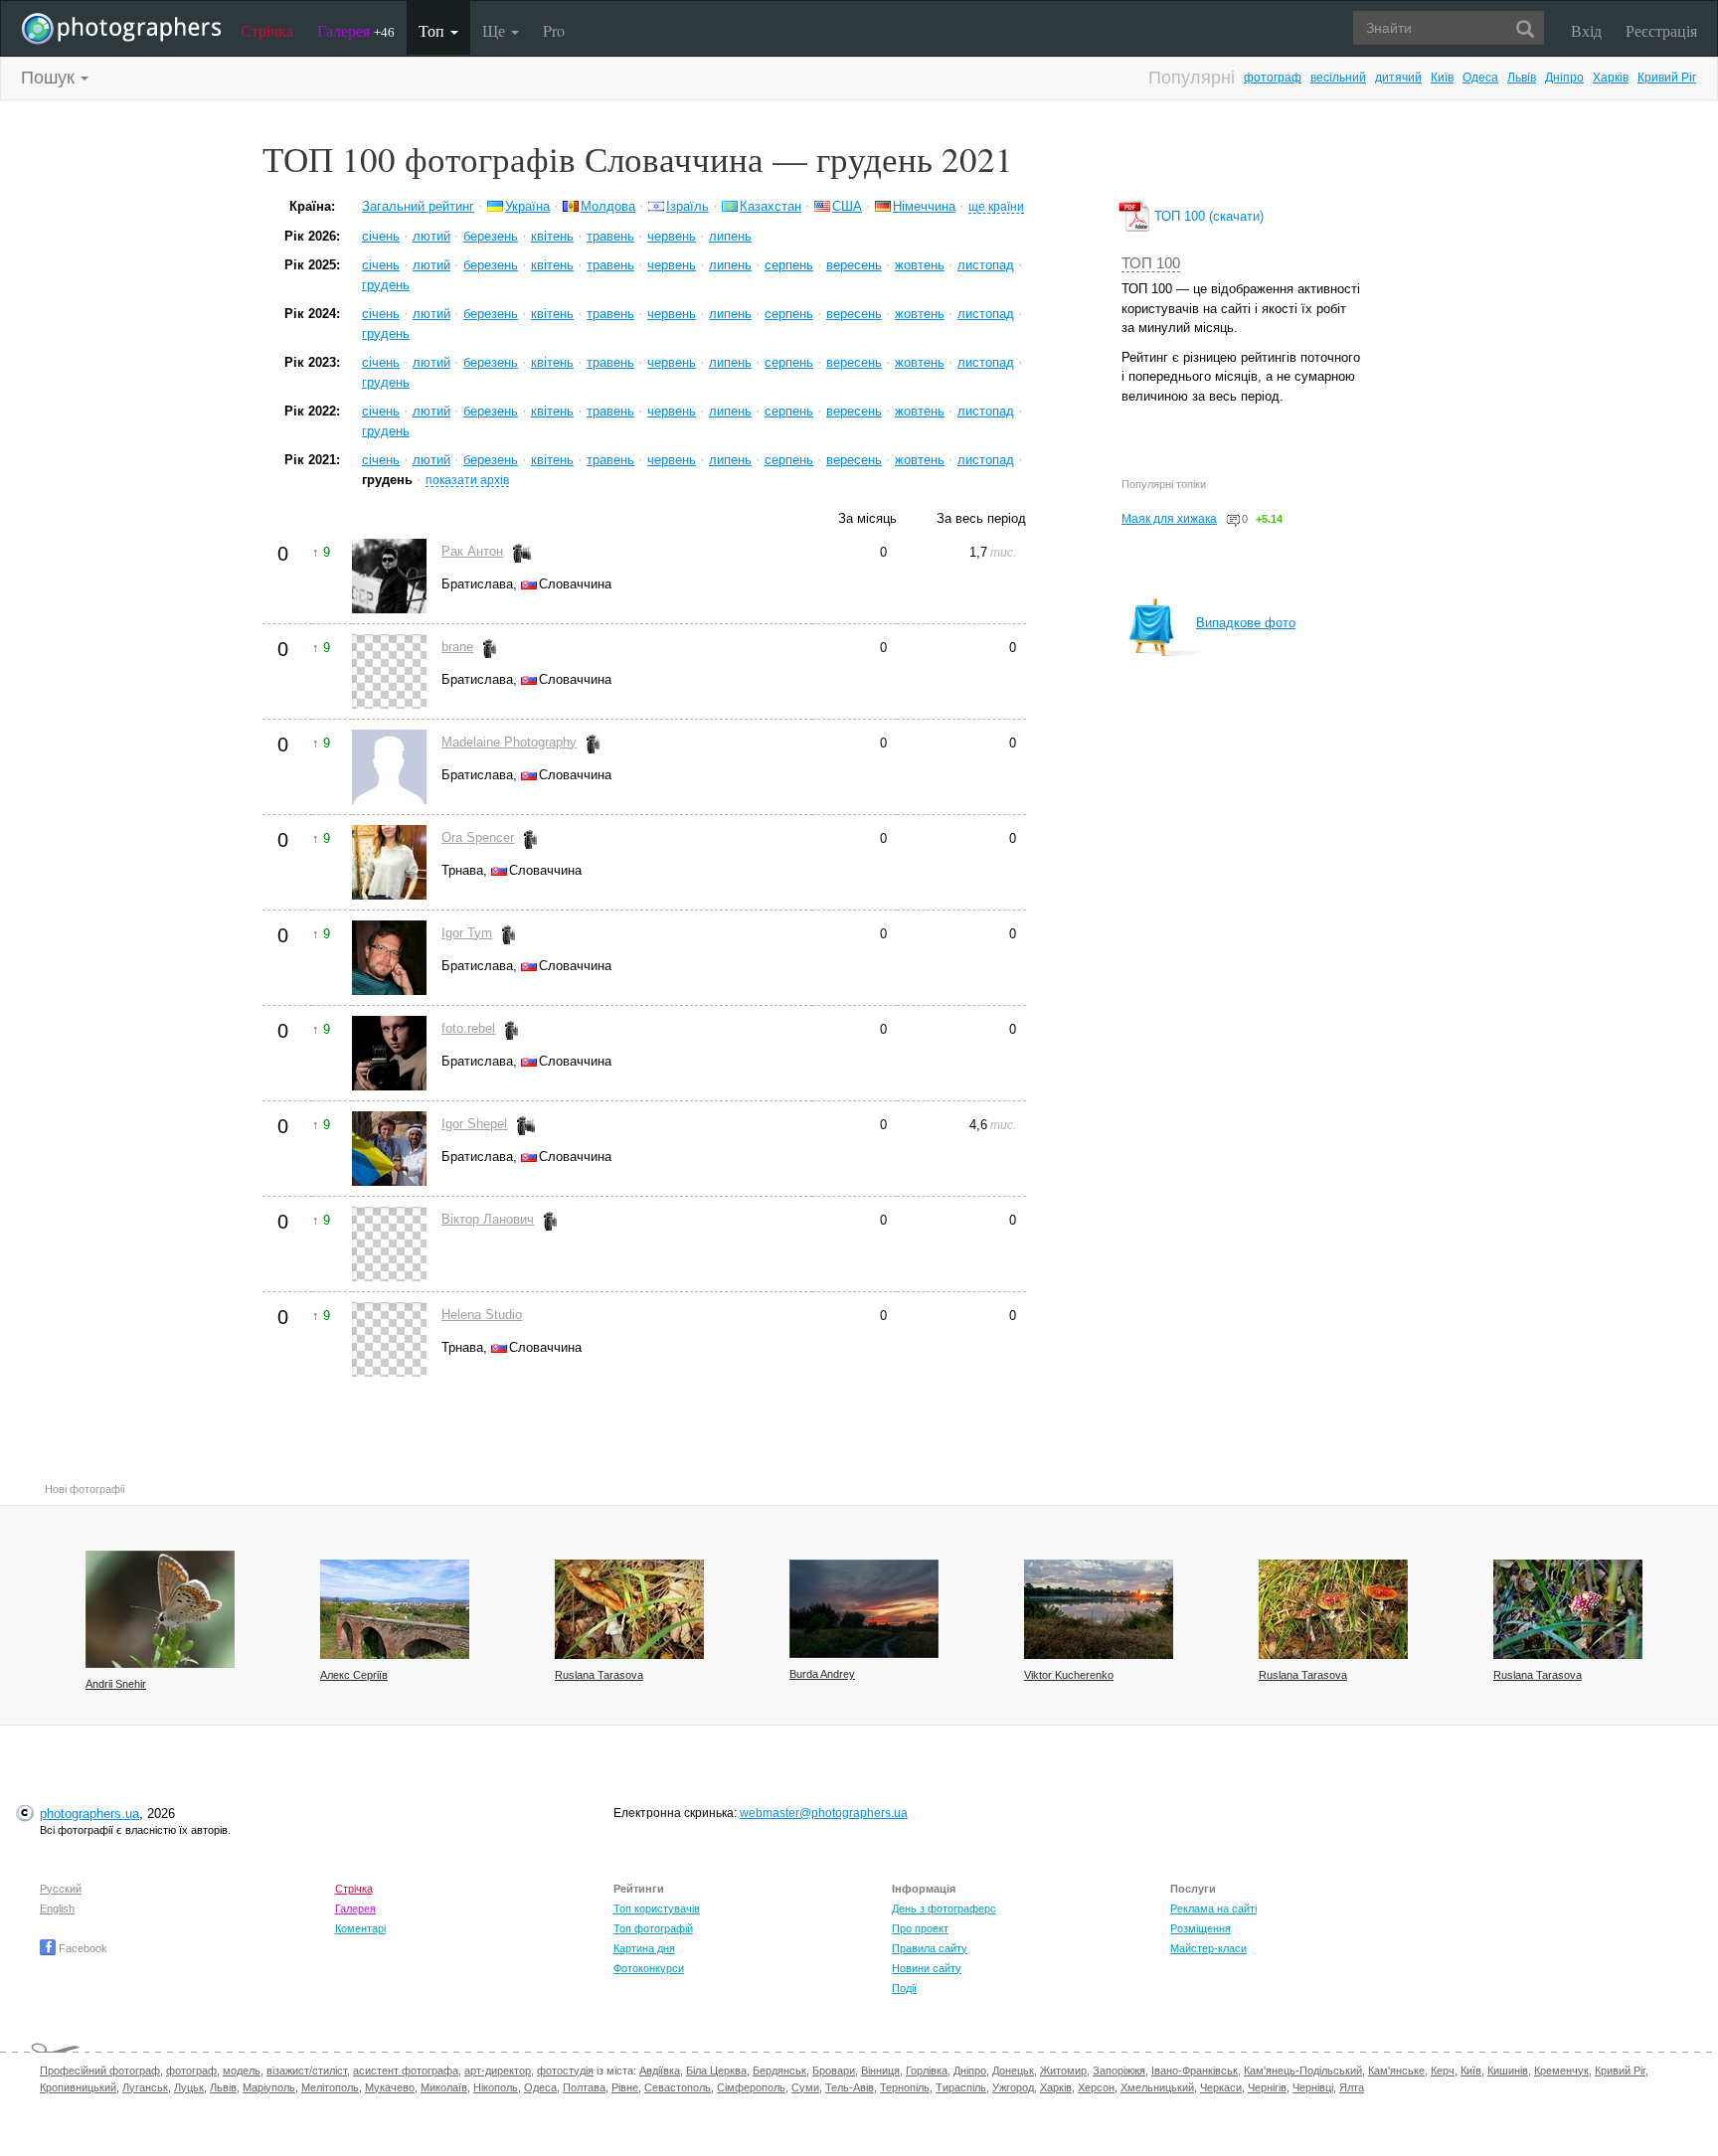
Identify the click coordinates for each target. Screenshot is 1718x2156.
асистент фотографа (406, 2071)
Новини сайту (927, 1968)
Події (904, 1988)
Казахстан (771, 206)
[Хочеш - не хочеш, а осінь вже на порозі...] (1099, 1609)
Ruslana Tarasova (599, 1675)
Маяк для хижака (1169, 519)
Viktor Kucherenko (1069, 1675)
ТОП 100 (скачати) (1207, 216)
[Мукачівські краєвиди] (395, 1609)
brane (457, 647)
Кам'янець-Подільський (1303, 2071)
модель (242, 2071)
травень (610, 236)
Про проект (920, 1928)
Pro (554, 30)
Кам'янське (1396, 2071)
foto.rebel (468, 1028)
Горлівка (927, 2071)
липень (730, 236)
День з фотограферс (944, 1908)
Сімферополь (751, 2087)
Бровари (834, 2071)
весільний (1338, 78)
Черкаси (1221, 2087)
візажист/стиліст (307, 2071)
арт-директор (498, 2071)
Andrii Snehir (116, 1684)
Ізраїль (687, 206)
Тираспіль (961, 2087)
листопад (986, 265)
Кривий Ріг (1667, 78)
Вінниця (880, 2071)
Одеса (1480, 78)
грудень (386, 285)
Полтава (584, 2087)
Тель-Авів (850, 2087)
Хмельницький (1157, 2087)
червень (672, 236)
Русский (61, 1889)
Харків (1611, 78)
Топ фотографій (653, 1928)
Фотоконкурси (649, 1968)
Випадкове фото (1246, 623)
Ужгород (1013, 2087)
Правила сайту (930, 1948)
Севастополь (678, 2087)
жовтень (920, 265)
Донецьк (1013, 2071)
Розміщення (1201, 1928)
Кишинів (1508, 2071)
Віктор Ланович (488, 1219)
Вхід (1586, 30)
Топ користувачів (657, 1908)
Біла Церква (716, 2071)
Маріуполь (269, 2087)
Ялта (1352, 2087)
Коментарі (360, 1928)
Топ (433, 30)
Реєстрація (1661, 30)
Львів (1522, 78)
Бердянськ (779, 2071)
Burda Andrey (822, 1674)
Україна (527, 206)
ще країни (996, 206)
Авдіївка (660, 2071)
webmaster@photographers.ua (824, 1813)
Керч (1443, 2071)
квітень (552, 236)
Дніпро (1564, 78)
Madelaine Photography (509, 742)
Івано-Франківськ (1195, 2071)
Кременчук (1561, 2071)
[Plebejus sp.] (160, 1609)
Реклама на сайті (1213, 1908)
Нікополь (496, 2087)
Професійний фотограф (100, 2071)
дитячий (1398, 78)
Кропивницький (78, 2087)
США (847, 206)
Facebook (82, 1948)
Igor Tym (467, 933)
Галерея (356, 30)
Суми (805, 2087)
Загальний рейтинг (418, 206)
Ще (496, 30)
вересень (854, 265)
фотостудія (565, 2071)
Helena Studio (482, 1315)
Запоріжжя (1119, 2071)
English (57, 1908)
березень (491, 236)
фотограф (1273, 78)
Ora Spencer (478, 837)
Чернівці (1313, 2087)
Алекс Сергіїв (354, 1675)
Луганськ (145, 2087)
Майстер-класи (1208, 1948)
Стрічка (267, 30)
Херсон (1096, 2087)
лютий (431, 236)
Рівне (625, 2087)
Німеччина (924, 206)
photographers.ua (89, 1814)
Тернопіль (905, 2087)
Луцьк (189, 2087)
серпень (789, 265)
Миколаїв (444, 2087)
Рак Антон (472, 551)
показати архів (467, 480)
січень (381, 236)
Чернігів (1267, 2087)
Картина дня (644, 1948)
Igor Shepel (474, 1124)
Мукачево (390, 2087)
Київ (1442, 78)
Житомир (1063, 2071)
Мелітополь (330, 2087)
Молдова (608, 206)
